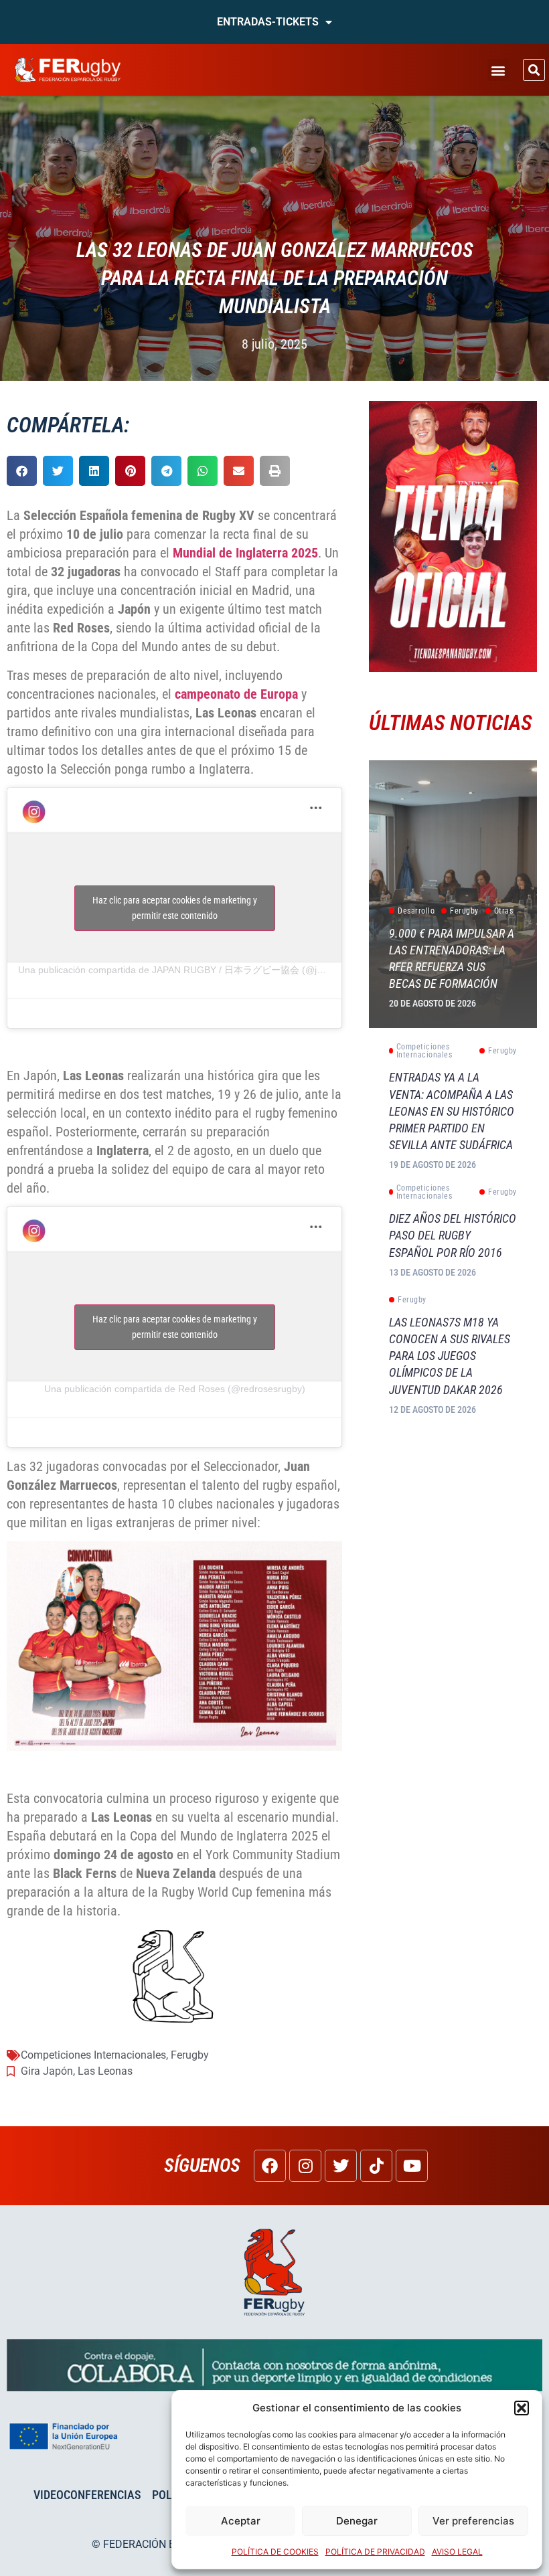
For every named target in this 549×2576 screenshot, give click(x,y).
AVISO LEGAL (457, 2552)
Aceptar (241, 2521)
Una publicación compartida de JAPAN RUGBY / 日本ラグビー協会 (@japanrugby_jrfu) (201, 970)
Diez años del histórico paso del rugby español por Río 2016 (453, 1235)
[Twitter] (341, 2166)
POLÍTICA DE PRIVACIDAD (375, 2552)
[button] (522, 2408)
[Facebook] (270, 2166)
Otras (504, 911)
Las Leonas (105, 2071)
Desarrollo (416, 911)
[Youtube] (412, 2166)
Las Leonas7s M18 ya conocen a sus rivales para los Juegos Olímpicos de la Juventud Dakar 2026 (450, 1356)
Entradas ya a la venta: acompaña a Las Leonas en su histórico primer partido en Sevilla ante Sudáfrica (452, 1111)
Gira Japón (47, 2071)
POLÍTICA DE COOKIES (275, 2552)
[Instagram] (305, 2166)
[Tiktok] (376, 2166)
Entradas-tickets (268, 22)
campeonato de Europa (236, 694)
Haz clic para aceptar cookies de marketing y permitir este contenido (175, 908)
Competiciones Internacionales (93, 2055)
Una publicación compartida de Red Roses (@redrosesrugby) (175, 1389)
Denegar (357, 2521)
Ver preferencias (473, 2521)
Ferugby (190, 2055)
